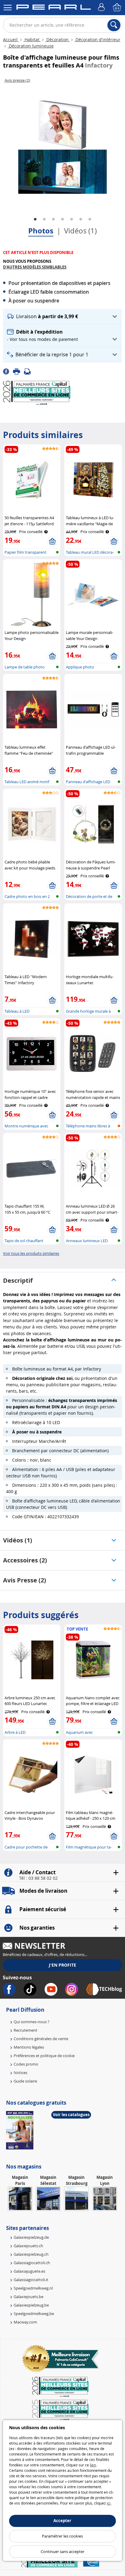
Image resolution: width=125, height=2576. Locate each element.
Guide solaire (25, 2081)
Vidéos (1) (80, 231)
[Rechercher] (114, 25)
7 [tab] (90, 219)
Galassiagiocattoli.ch (32, 2263)
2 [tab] (44, 219)
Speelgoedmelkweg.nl (33, 2288)
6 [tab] (81, 219)
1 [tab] (35, 219)
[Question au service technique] (29, 371)
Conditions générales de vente (41, 2039)
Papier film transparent (25, 552)
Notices (20, 2073)
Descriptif (18, 1280)
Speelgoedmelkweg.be (34, 2314)
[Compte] (102, 8)
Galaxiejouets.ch (28, 2246)
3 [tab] (53, 219)
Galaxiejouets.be (29, 2297)
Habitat (32, 40)
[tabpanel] (62, 147)
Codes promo (26, 2064)
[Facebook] (8, 371)
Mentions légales (29, 2047)
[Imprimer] (19, 371)
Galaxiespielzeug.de (31, 2237)
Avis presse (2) (25, 1580)
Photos (41, 231)
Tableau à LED (17, 1011)
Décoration (57, 40)
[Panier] (117, 8)
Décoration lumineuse (31, 46)
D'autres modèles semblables (35, 267)
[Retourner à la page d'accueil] (54, 8)
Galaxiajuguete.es (29, 2271)
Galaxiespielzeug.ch (31, 2254)
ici (109, 2503)
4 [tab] (62, 219)
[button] (62, 317)
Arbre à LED (15, 1732)
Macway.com (25, 2322)
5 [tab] (72, 219)
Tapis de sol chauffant (24, 1241)
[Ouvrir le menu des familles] (8, 8)
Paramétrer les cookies (62, 2536)
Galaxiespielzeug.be (31, 2305)
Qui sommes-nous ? (32, 2022)
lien (93, 2465)
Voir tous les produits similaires (31, 1253)
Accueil (11, 40)
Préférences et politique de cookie (44, 2056)
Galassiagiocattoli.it (31, 2280)
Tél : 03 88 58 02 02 (38, 1878)
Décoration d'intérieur (97, 40)
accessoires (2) (25, 1560)
